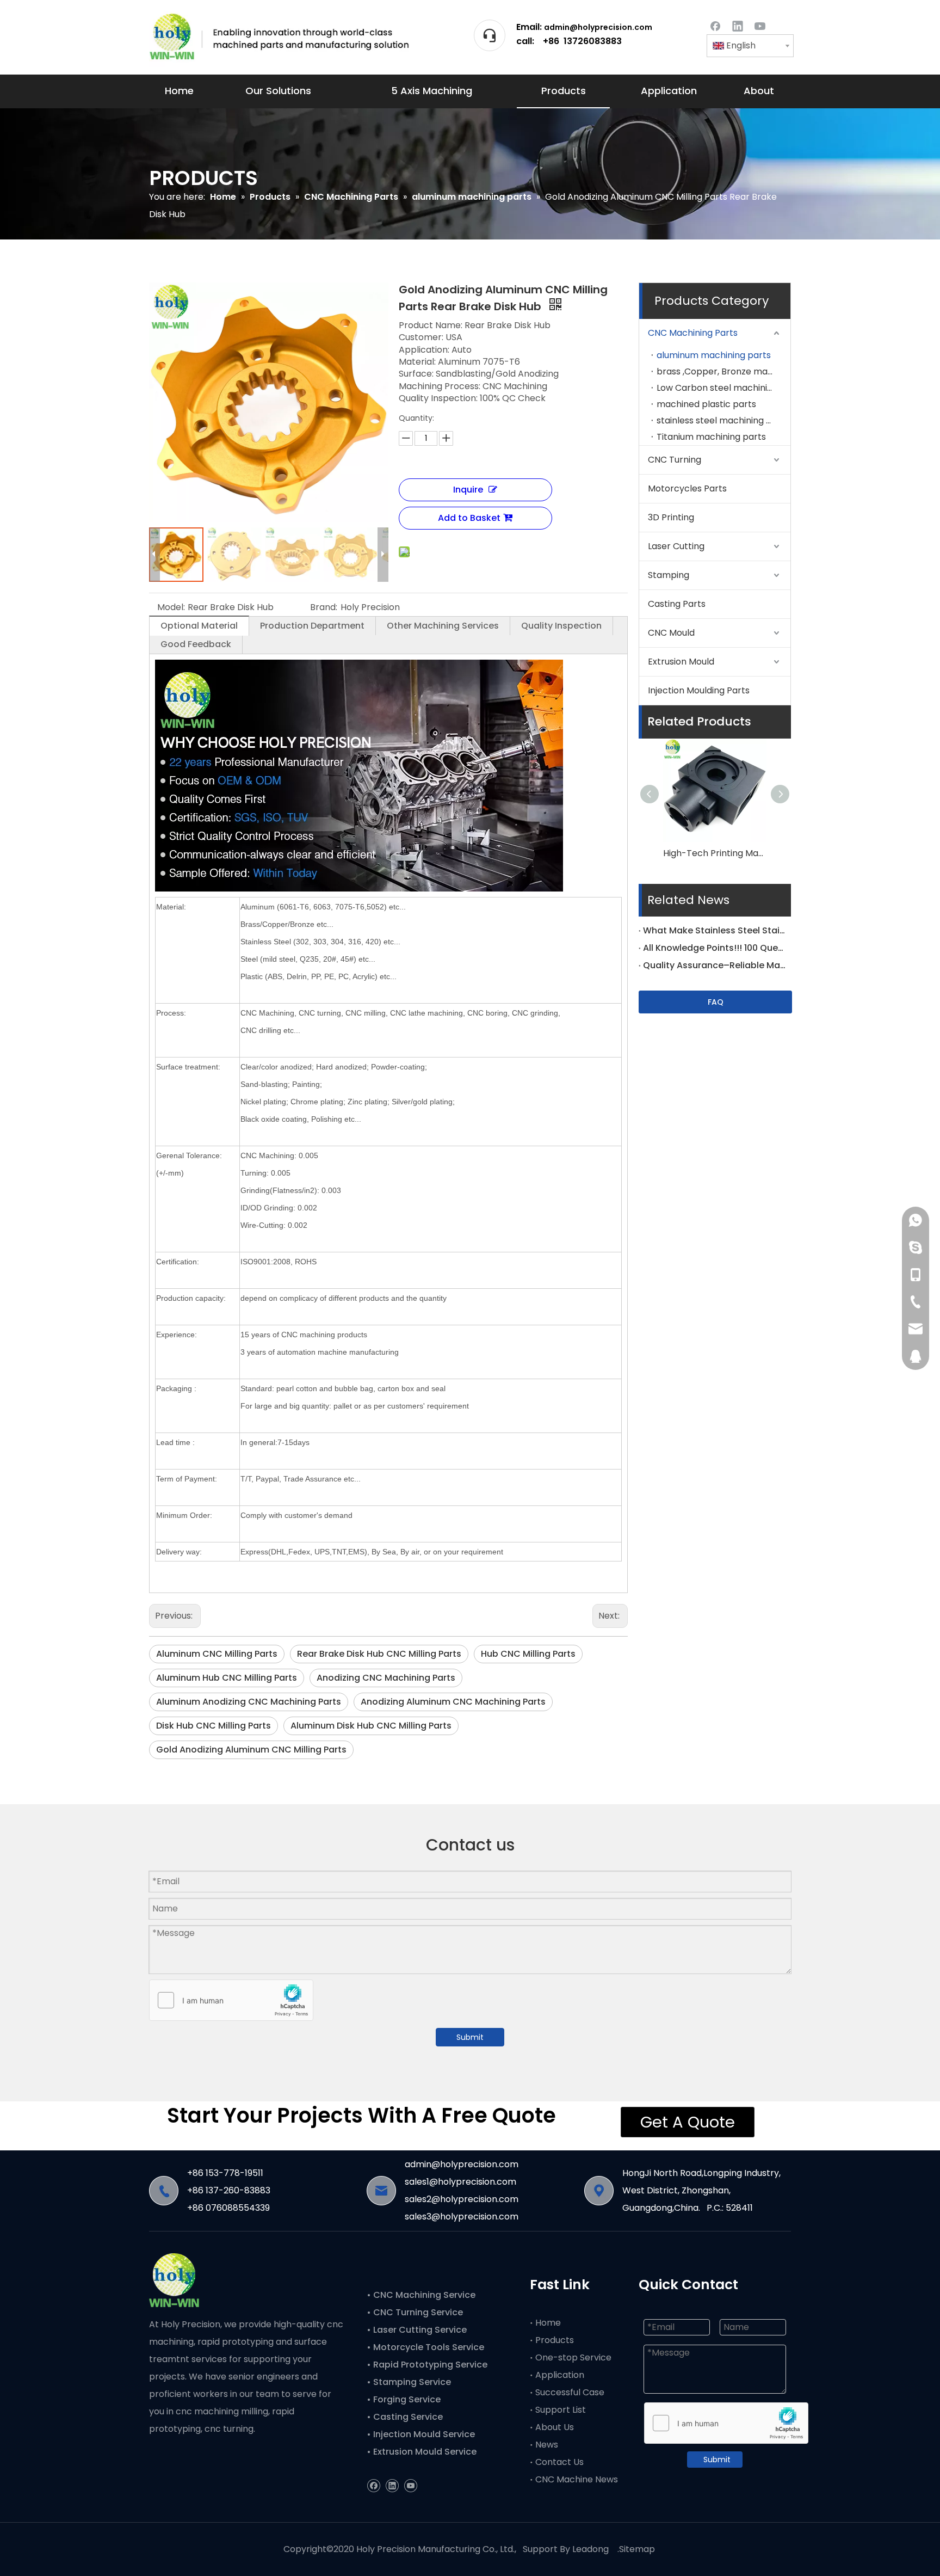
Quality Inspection (561, 626)
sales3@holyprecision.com (462, 2217)
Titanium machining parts (711, 437)
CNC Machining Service (423, 2295)
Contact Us (559, 2462)
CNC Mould (671, 633)
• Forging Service (404, 2399)
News (547, 2445)
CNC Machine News (577, 2479)
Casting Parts (677, 604)
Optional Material (199, 626)
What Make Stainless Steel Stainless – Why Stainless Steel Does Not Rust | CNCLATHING (715, 930)
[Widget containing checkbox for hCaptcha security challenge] (231, 2001)
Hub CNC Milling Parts (528, 1654)
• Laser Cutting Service (418, 2330)
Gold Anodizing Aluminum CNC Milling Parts (251, 1750)
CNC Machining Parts (693, 333)
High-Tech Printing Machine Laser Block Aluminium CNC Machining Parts (715, 853)
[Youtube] (760, 25)
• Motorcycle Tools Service (426, 2347)
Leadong (590, 2549)
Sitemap (637, 2549)
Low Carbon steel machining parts (723, 388)
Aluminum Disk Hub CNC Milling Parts (371, 1726)
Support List (561, 2410)
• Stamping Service (409, 2382)
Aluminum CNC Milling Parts (217, 1654)
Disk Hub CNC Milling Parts (214, 1726)
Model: (171, 607)
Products (555, 2340)
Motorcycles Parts (687, 488)
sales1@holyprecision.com (460, 2182)
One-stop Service (573, 2357)
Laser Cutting (676, 546)
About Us (555, 2427)
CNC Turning (675, 460)
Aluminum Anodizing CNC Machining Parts (249, 1702)
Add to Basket (469, 518)
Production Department (312, 626)
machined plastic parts (706, 404)
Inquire (468, 490)
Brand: (324, 607)
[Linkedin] (738, 25)
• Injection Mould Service (421, 2434)
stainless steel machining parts (723, 420)
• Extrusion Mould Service (422, 2452)
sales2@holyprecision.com (462, 2199)
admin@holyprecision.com (598, 27)
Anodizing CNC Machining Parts (386, 1678)
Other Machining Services (443, 626)
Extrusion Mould (681, 662)
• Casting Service (405, 2417)
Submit (470, 2037)
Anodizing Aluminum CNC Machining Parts (453, 1702)
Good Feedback (196, 644)
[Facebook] (715, 25)
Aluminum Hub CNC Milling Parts (227, 1678)
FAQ (716, 1002)
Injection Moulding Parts (699, 690)
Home (548, 2323)
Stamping (669, 575)
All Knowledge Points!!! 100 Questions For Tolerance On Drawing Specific (715, 948)
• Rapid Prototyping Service (428, 2365)
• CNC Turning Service (416, 2312)
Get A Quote (688, 2122)
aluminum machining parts (714, 355)
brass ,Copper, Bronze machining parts (723, 371)
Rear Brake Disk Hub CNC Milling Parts (379, 1654)
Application (560, 2375)
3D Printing (671, 517)
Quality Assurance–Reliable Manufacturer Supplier (715, 965)
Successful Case (570, 2392)
